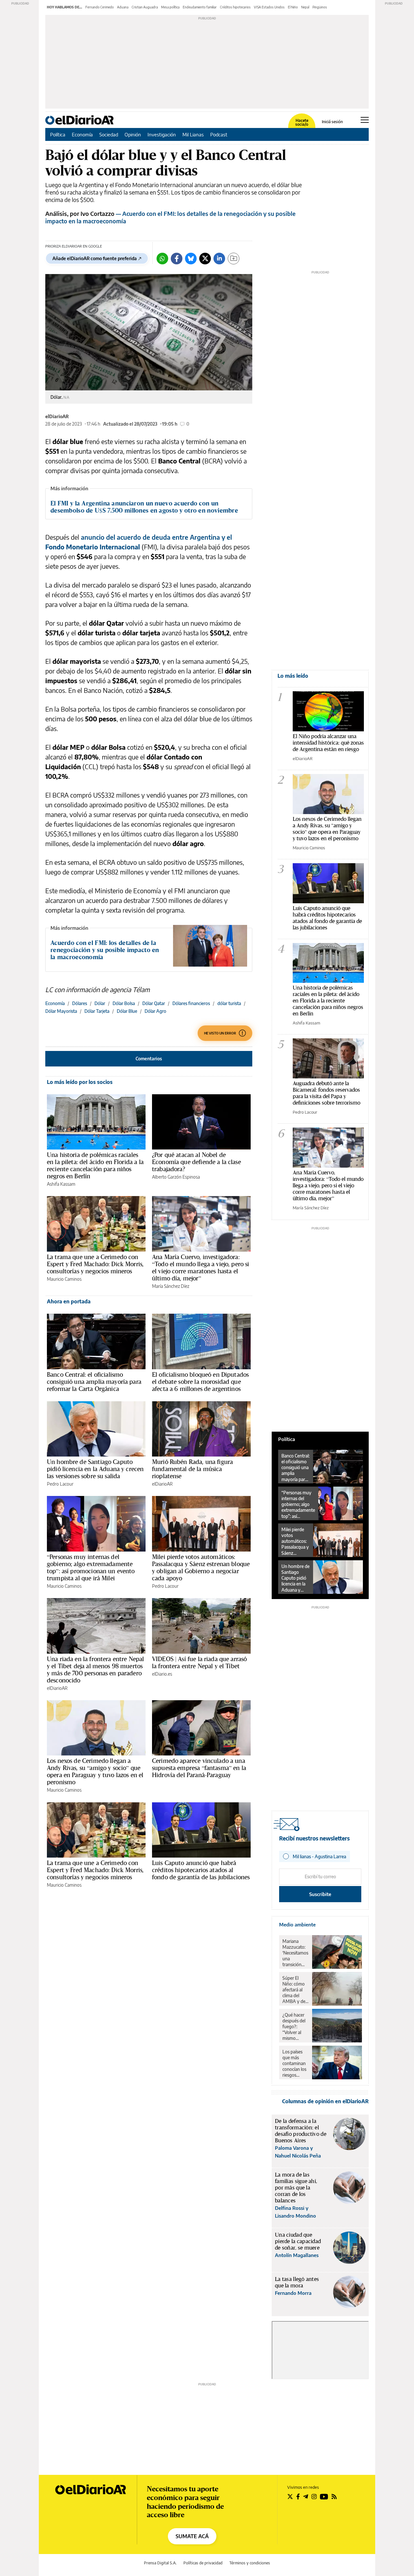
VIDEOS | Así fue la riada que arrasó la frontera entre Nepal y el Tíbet (199, 1662)
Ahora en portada (69, 1301)
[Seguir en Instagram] (314, 2496)
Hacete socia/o (302, 122)
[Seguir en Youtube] (324, 2496)
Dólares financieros (191, 1003)
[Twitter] (205, 259)
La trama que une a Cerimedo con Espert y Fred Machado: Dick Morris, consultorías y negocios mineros (95, 1264)
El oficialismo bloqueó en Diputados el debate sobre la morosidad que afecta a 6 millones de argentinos (200, 1382)
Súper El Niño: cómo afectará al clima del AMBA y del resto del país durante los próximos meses (295, 1990)
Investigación (162, 134)
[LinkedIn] (219, 259)
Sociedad (109, 134)
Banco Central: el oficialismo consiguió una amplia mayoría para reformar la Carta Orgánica (94, 1382)
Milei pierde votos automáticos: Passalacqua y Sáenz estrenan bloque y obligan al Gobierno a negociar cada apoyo (201, 1567)
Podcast (219, 134)
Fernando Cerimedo (100, 7)
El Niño (293, 7)
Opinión (133, 134)
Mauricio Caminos (64, 1279)
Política (58, 134)
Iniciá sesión (332, 122)
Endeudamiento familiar (200, 7)
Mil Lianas (193, 134)
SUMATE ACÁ (192, 2536)
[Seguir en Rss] (334, 2496)
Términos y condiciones (250, 2563)
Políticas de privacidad (203, 2563)
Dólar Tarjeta (97, 1011)
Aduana (123, 7)
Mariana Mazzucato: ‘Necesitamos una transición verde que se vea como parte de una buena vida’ (295, 1953)
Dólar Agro (155, 1011)
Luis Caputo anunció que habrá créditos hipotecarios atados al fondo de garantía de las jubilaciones (201, 1870)
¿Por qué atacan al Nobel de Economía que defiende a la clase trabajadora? (196, 1162)
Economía (82, 134)
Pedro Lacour (60, 1484)
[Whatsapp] (162, 259)
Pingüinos (320, 7)
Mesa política (170, 7)
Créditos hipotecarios (235, 7)
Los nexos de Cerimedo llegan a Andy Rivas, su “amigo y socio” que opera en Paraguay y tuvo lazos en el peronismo (95, 1771)
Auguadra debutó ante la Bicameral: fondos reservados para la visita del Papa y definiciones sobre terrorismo (327, 1093)
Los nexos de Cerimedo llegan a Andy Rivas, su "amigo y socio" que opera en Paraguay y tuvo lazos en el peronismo (327, 828)
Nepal (305, 7)
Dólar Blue (127, 1011)
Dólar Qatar (154, 1003)
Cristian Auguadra (145, 7)
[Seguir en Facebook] (298, 2496)
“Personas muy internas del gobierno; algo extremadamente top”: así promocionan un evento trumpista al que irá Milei (91, 1567)
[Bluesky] (191, 259)
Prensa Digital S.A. (160, 2563)
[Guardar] (234, 259)
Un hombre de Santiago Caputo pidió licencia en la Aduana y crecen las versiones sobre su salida (95, 1469)
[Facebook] (177, 259)
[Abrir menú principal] (365, 120)
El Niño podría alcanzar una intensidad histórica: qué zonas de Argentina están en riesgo (328, 742)
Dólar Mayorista (61, 1011)
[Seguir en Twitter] (290, 2496)
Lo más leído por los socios (80, 1082)
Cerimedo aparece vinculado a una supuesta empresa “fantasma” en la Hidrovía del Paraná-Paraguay (199, 1768)
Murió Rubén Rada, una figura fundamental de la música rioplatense (192, 1469)
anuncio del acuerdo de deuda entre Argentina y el (156, 537)
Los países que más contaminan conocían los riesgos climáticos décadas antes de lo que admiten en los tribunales (295, 2063)
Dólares (80, 1003)
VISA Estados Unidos (269, 7)
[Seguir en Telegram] (306, 2496)
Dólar (100, 1003)
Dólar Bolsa (124, 1003)
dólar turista (229, 1003)
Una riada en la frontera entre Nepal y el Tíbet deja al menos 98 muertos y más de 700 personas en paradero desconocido (95, 1670)
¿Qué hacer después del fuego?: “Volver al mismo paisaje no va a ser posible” (295, 2027)
